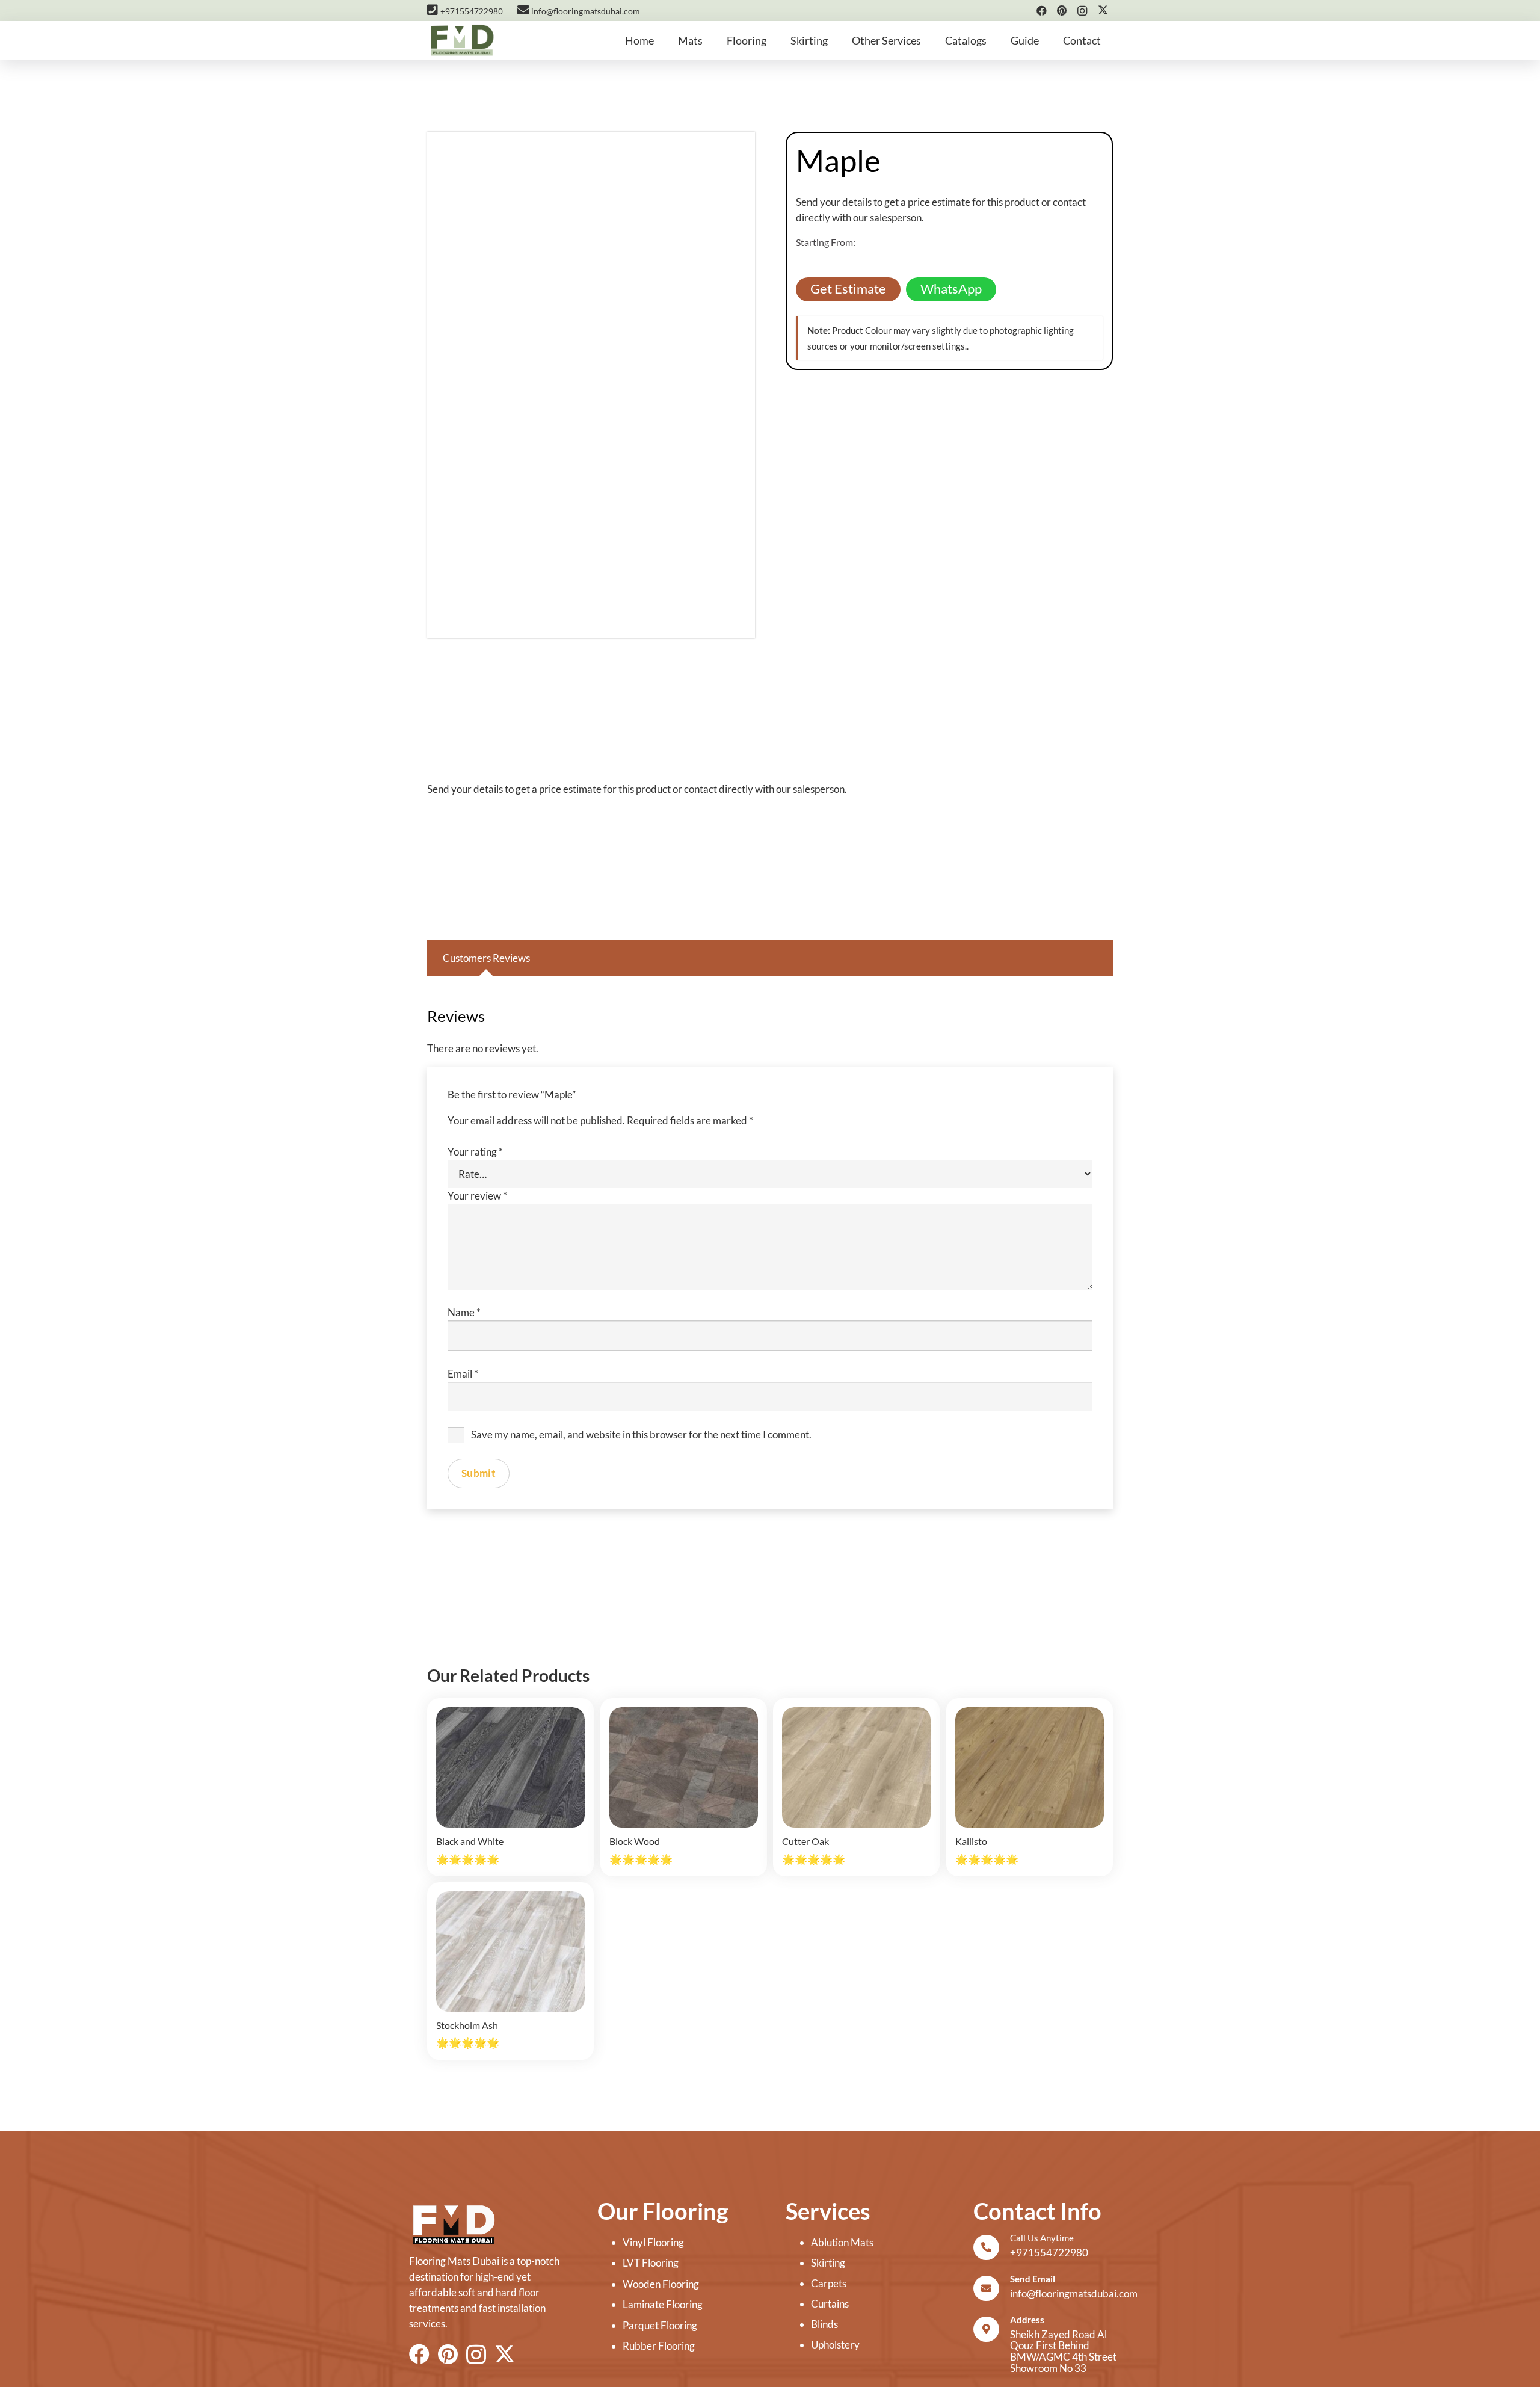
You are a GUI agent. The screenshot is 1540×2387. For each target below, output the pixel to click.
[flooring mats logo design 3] (488, 2225)
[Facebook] (1041, 11)
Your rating (475, 1152)
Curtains (830, 2304)
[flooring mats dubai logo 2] (461, 41)
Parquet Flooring (660, 2325)
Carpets (829, 2283)
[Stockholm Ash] (510, 1951)
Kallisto (971, 1841)
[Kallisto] (1030, 1767)
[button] (710, 41)
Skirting (828, 2263)
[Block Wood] (684, 1767)
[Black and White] (510, 1767)
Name (464, 1312)
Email (463, 1374)
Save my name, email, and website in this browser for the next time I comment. (641, 1434)
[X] (1103, 11)
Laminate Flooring (663, 2304)
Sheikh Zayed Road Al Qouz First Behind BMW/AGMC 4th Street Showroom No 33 (1063, 2351)
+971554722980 (470, 11)
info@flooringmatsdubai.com (585, 11)
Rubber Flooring (659, 2346)
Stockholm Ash (467, 2025)
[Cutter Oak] (856, 1767)
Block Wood (635, 1841)
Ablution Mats (842, 2242)
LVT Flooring (651, 2263)
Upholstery (835, 2345)
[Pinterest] (1062, 11)
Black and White (470, 1841)
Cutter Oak (805, 1841)
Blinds (824, 2324)
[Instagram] (1082, 11)
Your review (477, 1196)
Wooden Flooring (661, 2284)
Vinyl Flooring (653, 2242)
